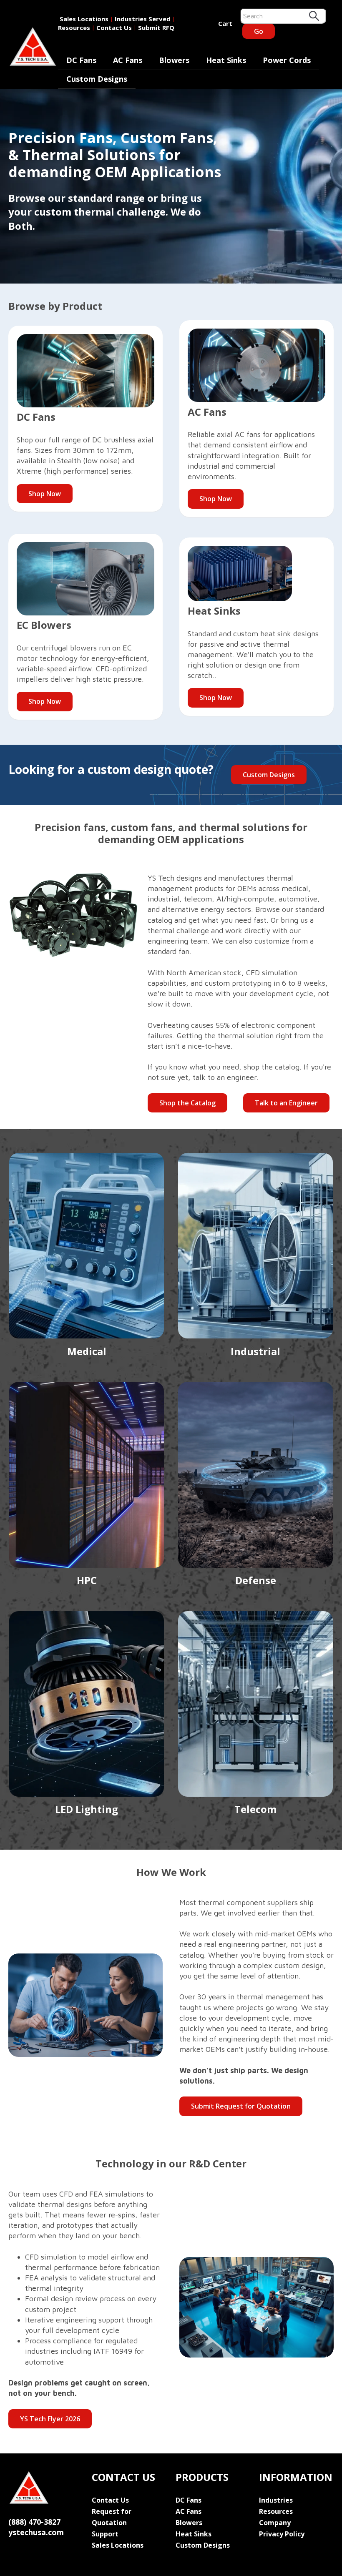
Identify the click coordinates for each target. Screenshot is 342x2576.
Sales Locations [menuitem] (118, 2545)
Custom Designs (269, 775)
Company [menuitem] (275, 2523)
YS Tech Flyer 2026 (50, 2419)
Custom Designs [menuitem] (97, 79)
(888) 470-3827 (34, 2522)
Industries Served (143, 19)
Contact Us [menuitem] (110, 2500)
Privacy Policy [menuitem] (282, 2534)
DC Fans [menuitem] (81, 60)
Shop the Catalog (187, 1103)
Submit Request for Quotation (241, 2106)
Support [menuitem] (105, 2534)
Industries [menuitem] (276, 2500)
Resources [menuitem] (276, 2511)
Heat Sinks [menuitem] (226, 60)
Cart (225, 23)
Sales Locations (84, 19)
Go (259, 31)
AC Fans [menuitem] (128, 60)
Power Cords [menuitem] (287, 60)
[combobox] (283, 16)
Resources (74, 28)
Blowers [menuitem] (174, 60)
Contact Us (114, 28)
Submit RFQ (156, 28)
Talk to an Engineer (286, 1103)
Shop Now (45, 494)
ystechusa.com (36, 2532)
